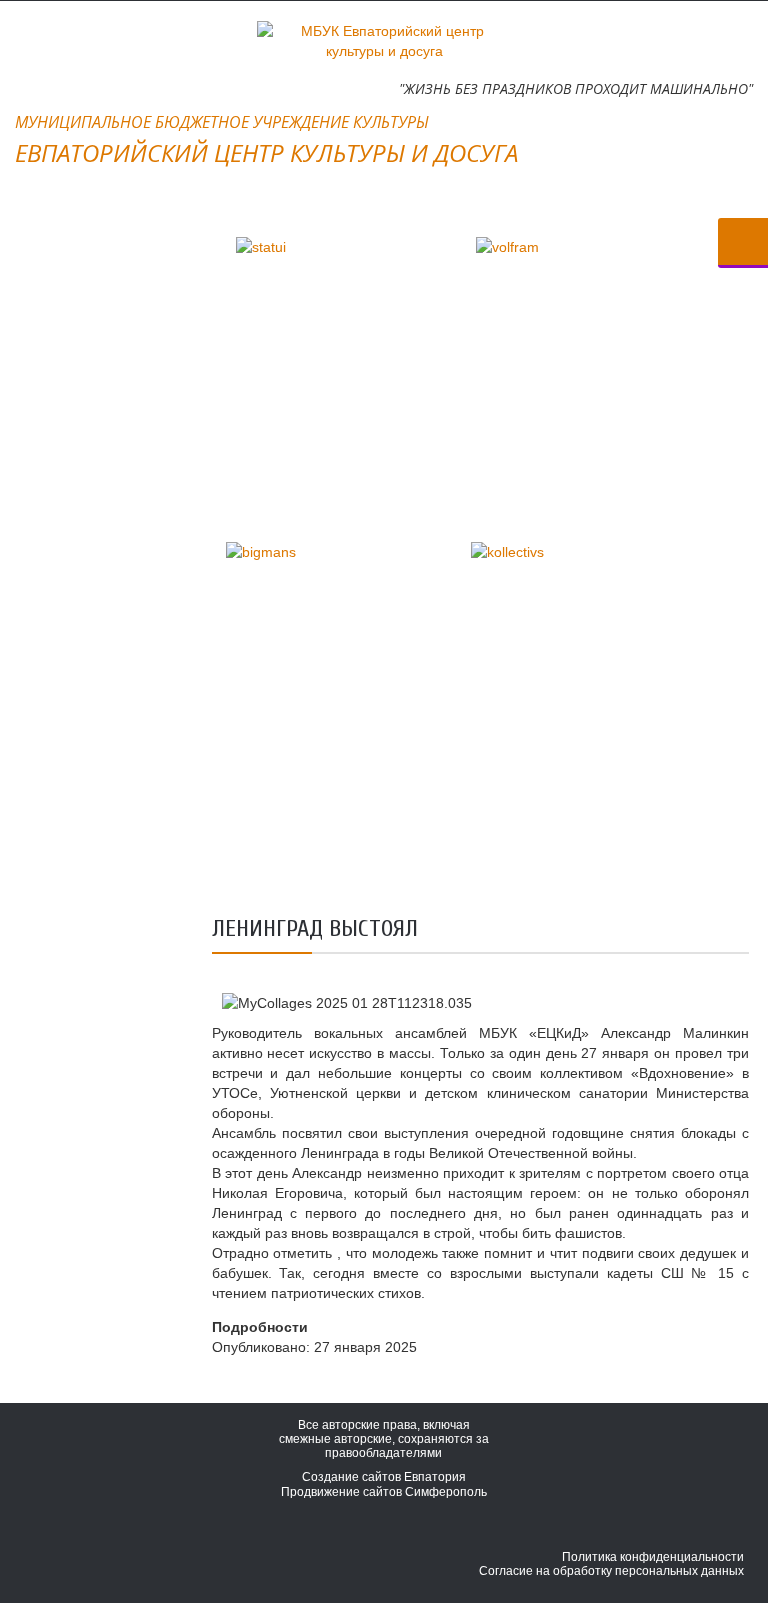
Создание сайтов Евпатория (384, 1477)
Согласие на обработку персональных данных (611, 1571)
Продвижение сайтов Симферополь (384, 1492)
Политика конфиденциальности (653, 1557)
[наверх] (728, 1483)
